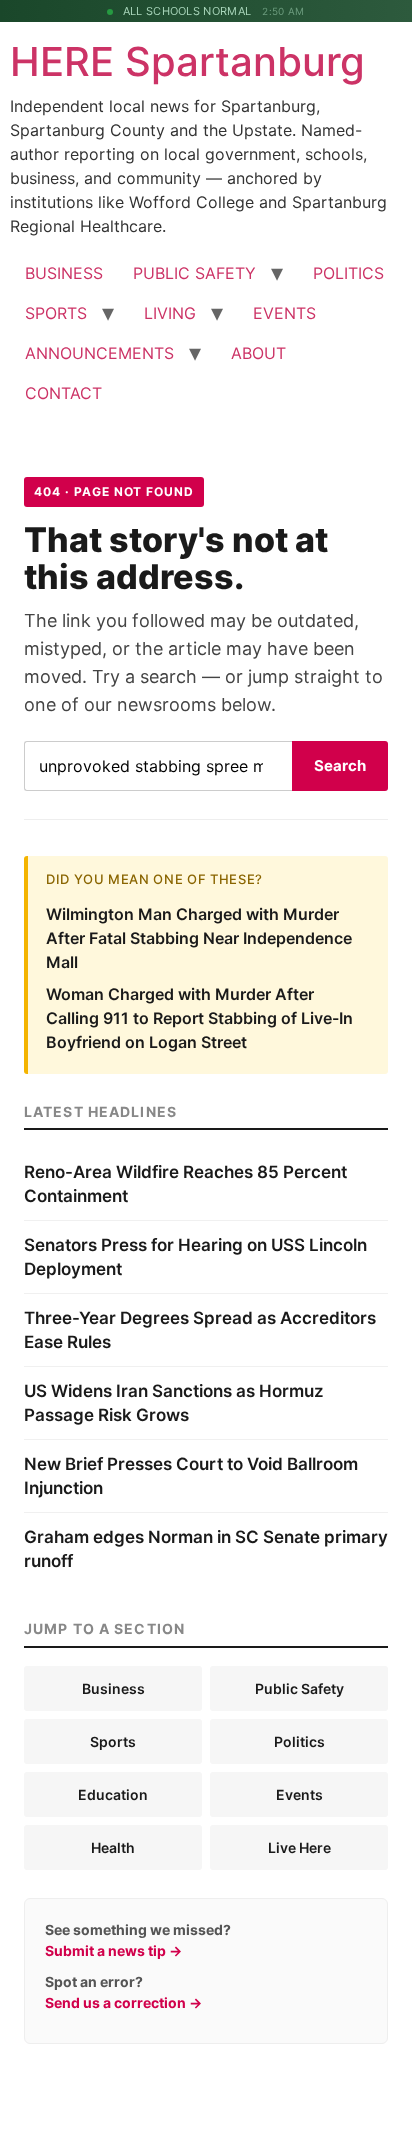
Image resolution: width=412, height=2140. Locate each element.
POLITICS (348, 273)
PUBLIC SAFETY (194, 273)
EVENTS (284, 313)
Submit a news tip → (113, 1950)
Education (113, 1794)
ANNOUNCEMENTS (99, 353)
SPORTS (56, 313)
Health (113, 1847)
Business (113, 1688)
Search (340, 765)
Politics (299, 1741)
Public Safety (299, 1688)
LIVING (170, 313)
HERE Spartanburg (187, 61)
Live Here (299, 1847)
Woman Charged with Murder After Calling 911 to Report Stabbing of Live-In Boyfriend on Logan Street (199, 1018)
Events (299, 1794)
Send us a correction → (123, 2002)
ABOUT (258, 353)
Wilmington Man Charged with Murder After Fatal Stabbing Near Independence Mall (199, 938)
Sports (113, 1741)
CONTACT (63, 393)
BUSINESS (64, 273)
